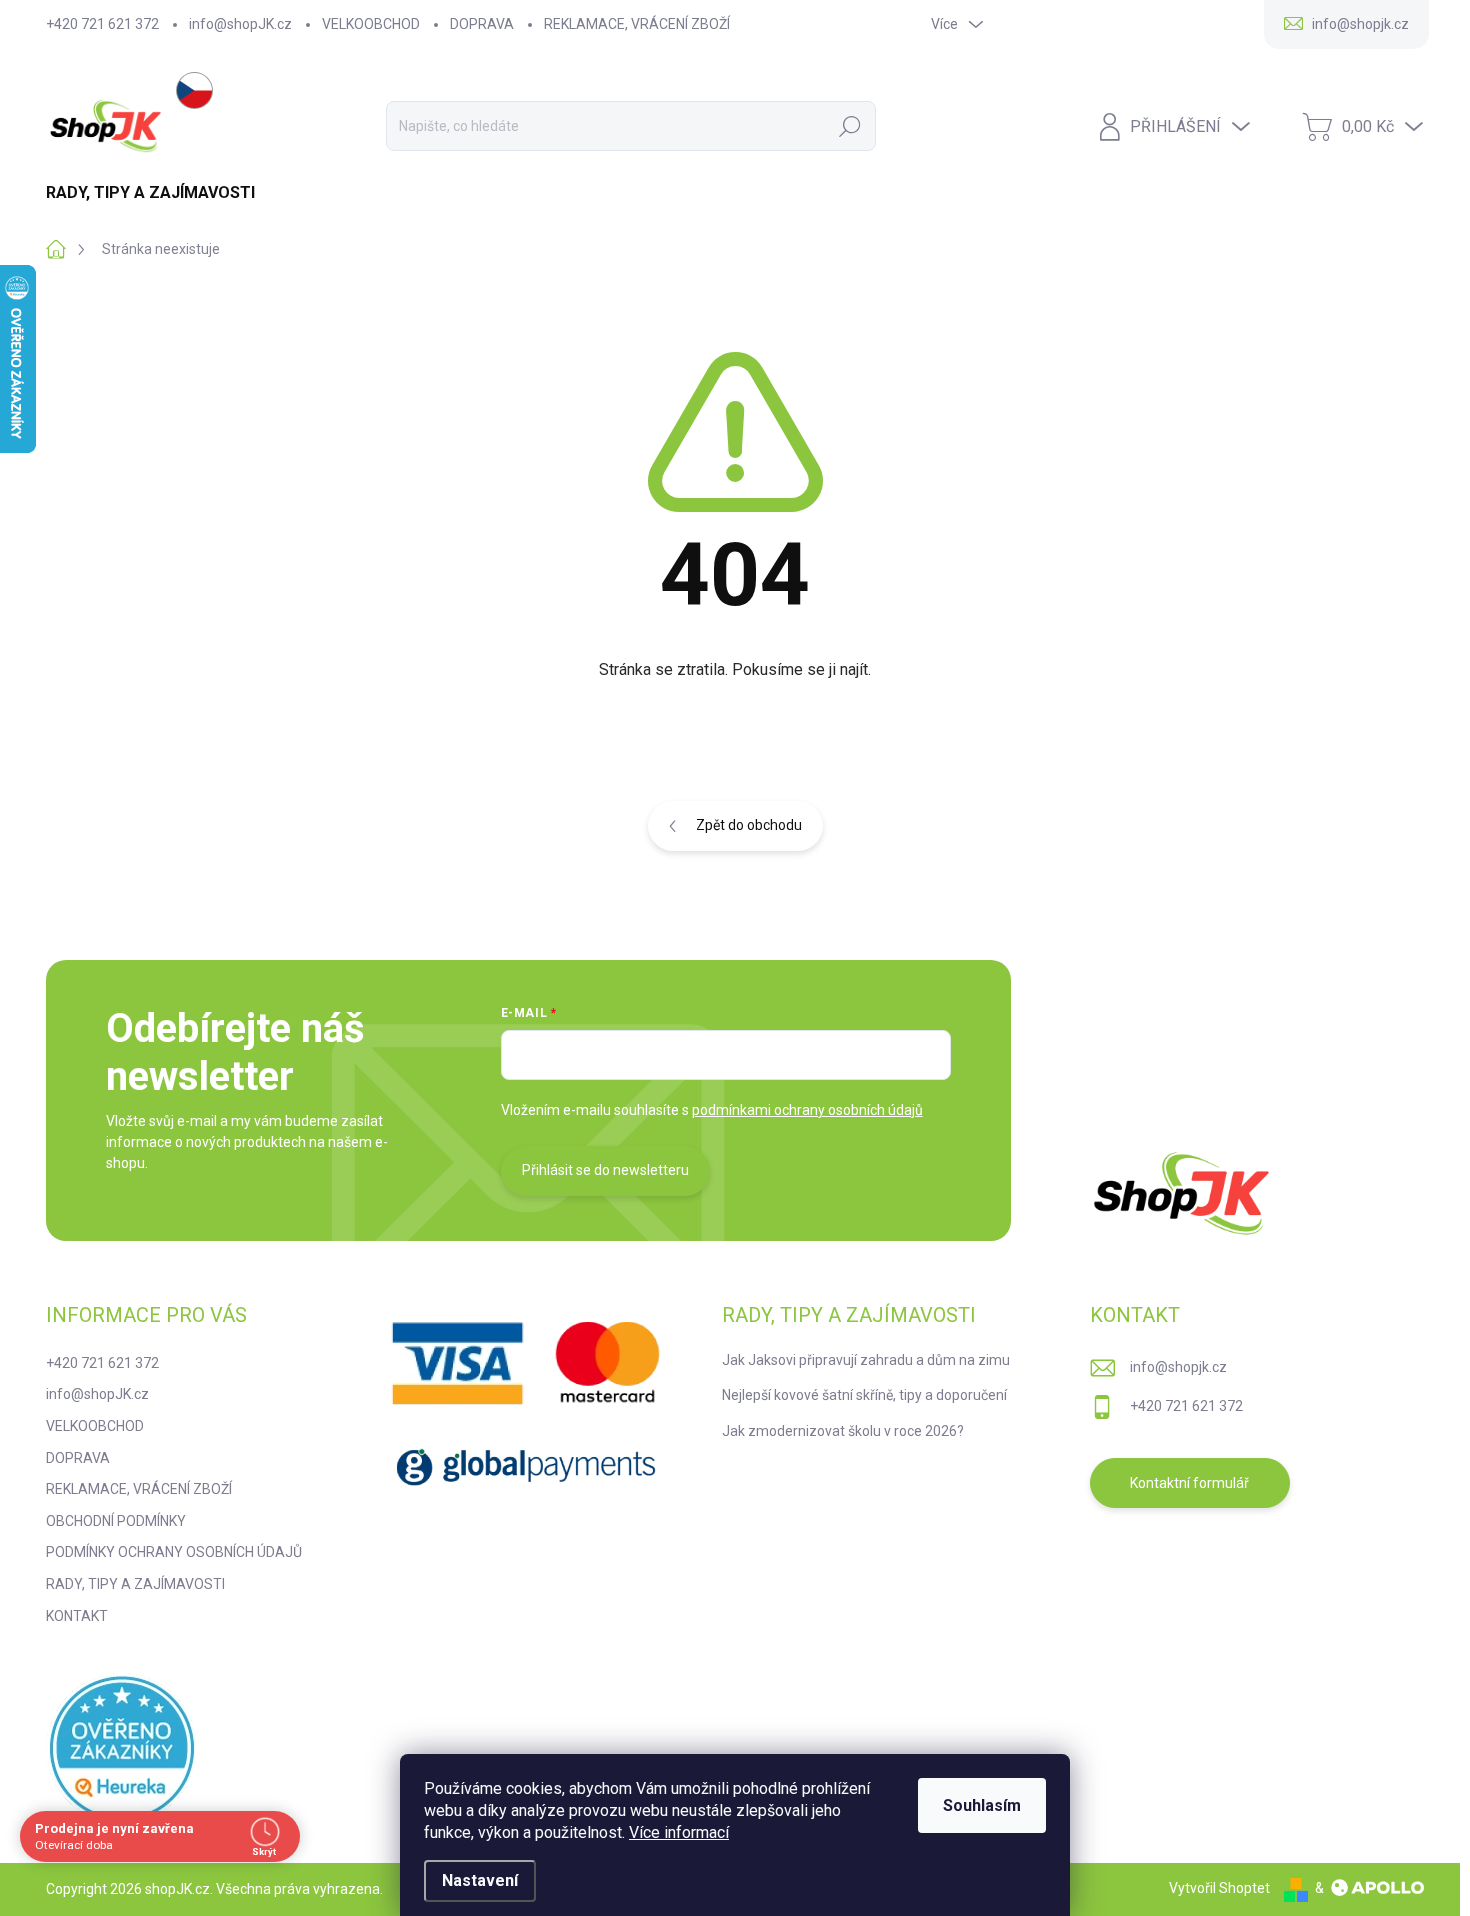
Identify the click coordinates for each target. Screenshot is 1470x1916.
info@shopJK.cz (240, 24)
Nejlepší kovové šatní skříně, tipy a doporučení (864, 1395)
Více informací (679, 1832)
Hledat (850, 126)
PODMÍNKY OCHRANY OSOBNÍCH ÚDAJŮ (174, 1552)
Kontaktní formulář (1189, 1483)
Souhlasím (982, 1805)
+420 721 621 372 (102, 24)
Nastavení (480, 1880)
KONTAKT (77, 1616)
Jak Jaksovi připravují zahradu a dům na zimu (866, 1360)
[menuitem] (158, 193)
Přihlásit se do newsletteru (605, 1170)
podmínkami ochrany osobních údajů (807, 1110)
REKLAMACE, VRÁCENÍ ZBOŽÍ (637, 24)
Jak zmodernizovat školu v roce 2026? (843, 1431)
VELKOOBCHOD (371, 24)
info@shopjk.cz (1178, 1367)
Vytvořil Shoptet (1219, 1888)
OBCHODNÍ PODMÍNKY (116, 1521)
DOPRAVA (482, 24)
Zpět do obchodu (749, 825)
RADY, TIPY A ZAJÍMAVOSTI (135, 1584)
